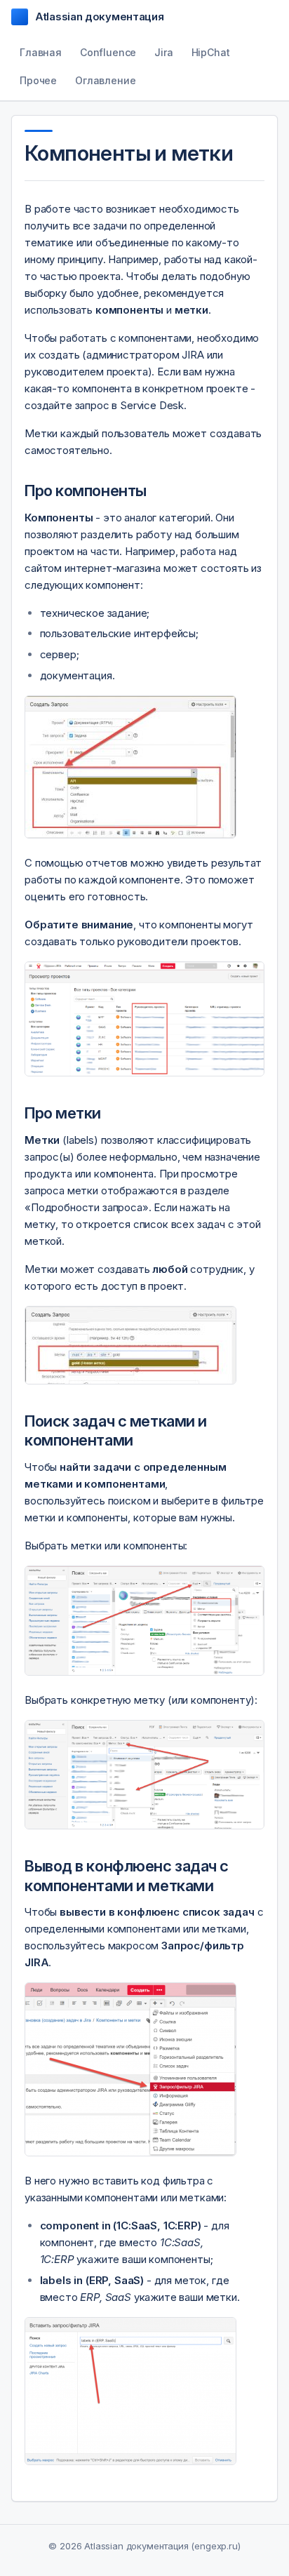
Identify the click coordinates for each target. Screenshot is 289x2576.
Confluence (108, 52)
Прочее (38, 80)
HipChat (211, 52)
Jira (163, 52)
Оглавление (105, 80)
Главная (41, 52)
